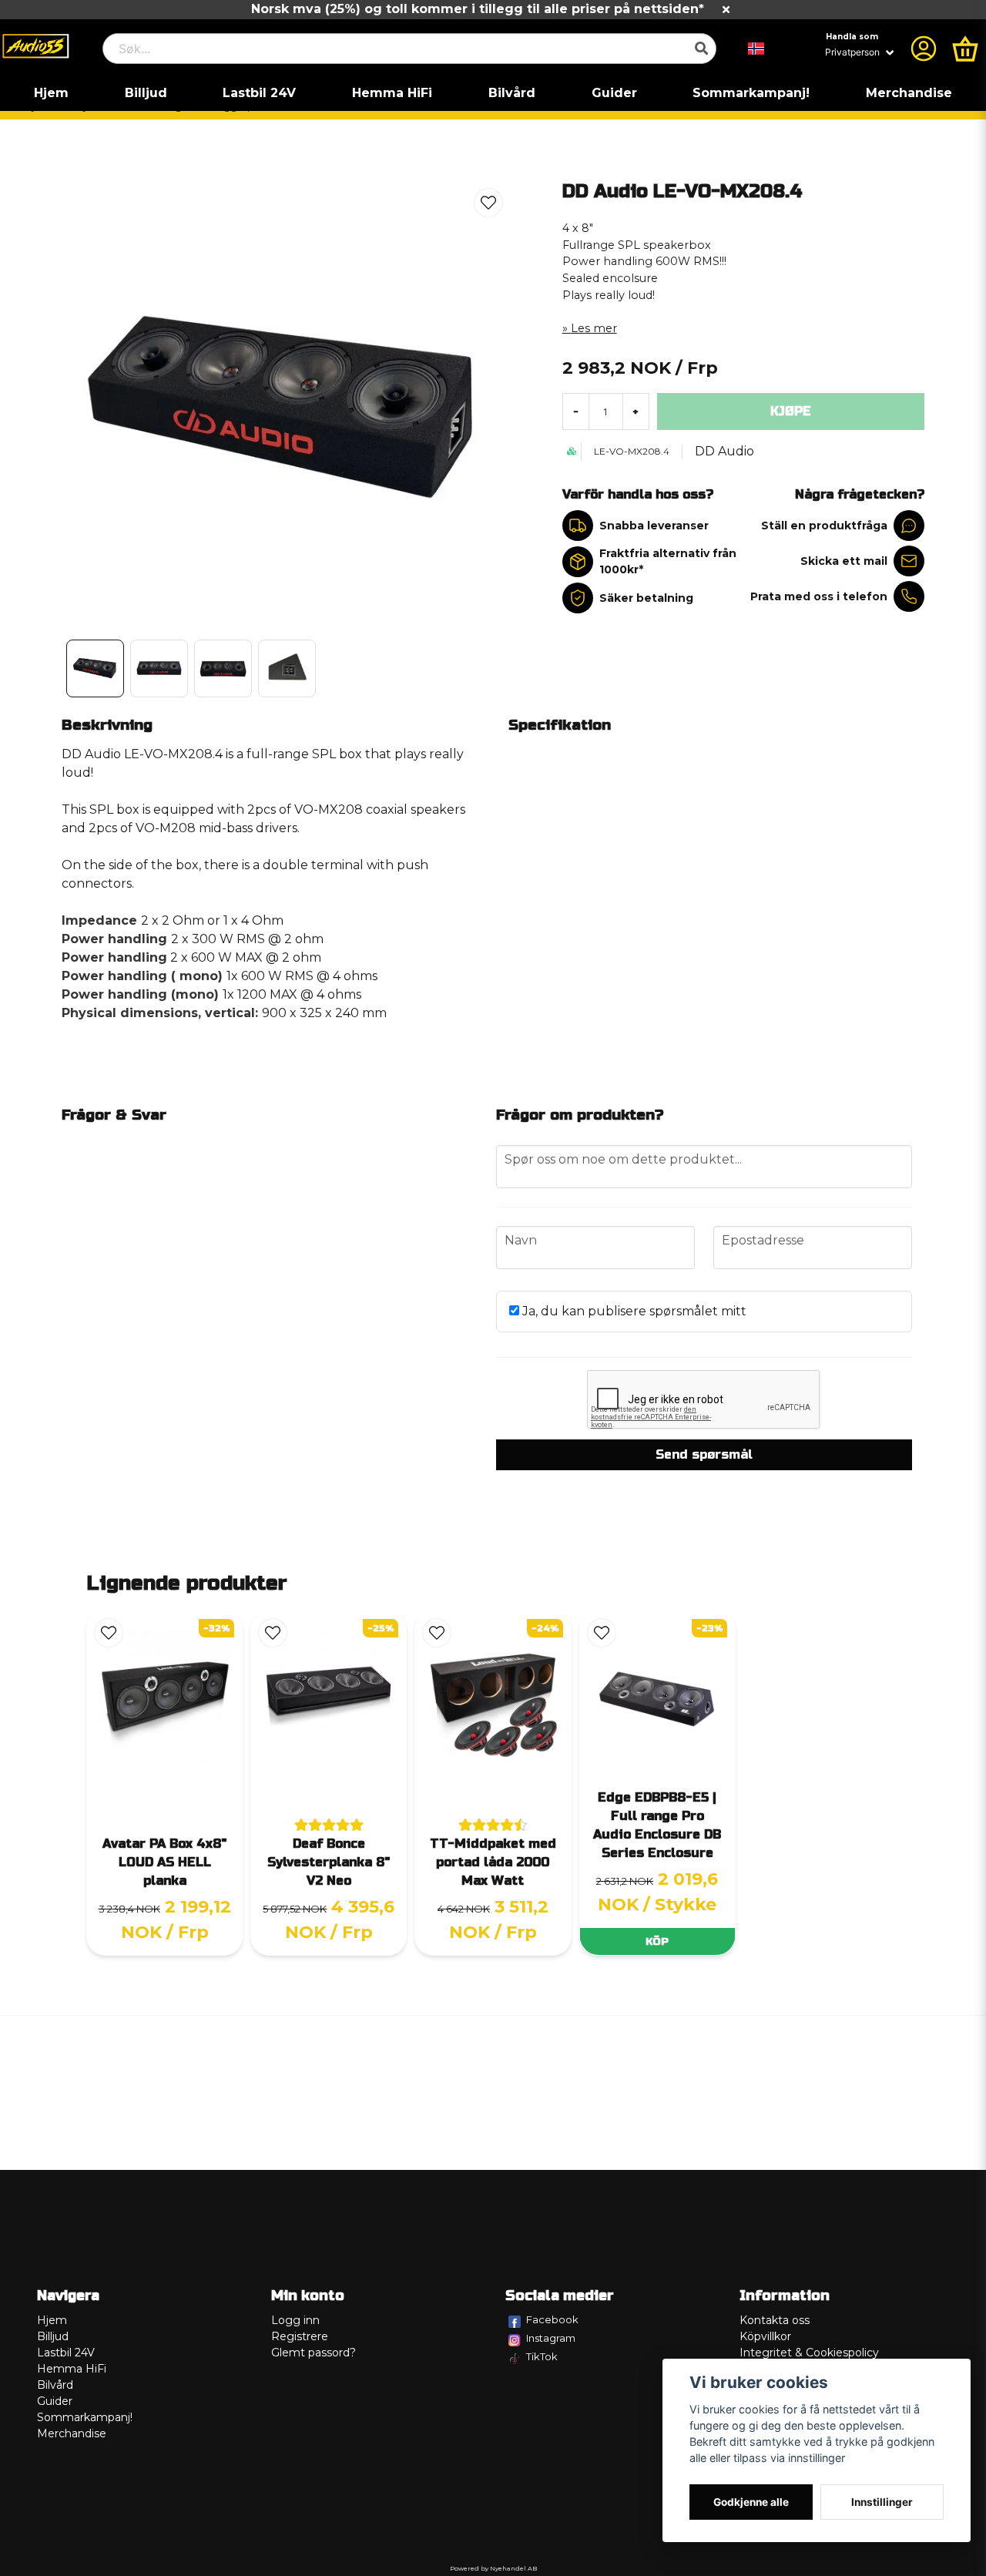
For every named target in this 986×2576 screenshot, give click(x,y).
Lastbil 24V (259, 93)
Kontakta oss (775, 2320)
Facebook (552, 2319)
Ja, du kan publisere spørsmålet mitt (633, 1311)
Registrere (300, 2336)
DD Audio (724, 451)
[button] (756, 49)
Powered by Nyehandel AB (493, 2568)
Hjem (51, 93)
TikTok (542, 2356)
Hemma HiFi (392, 93)
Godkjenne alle (751, 2502)
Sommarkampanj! (751, 93)
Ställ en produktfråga (824, 526)
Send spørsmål (704, 1454)
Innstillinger (882, 2502)
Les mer (594, 328)
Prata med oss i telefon (819, 596)
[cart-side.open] (965, 49)
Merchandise (909, 93)
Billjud (146, 93)
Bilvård (512, 93)
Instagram (551, 2338)
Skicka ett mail (844, 561)
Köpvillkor (765, 2336)
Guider (614, 93)
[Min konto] (924, 49)
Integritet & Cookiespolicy (809, 2353)
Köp (657, 1941)
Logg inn (295, 2320)
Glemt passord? (314, 2353)
